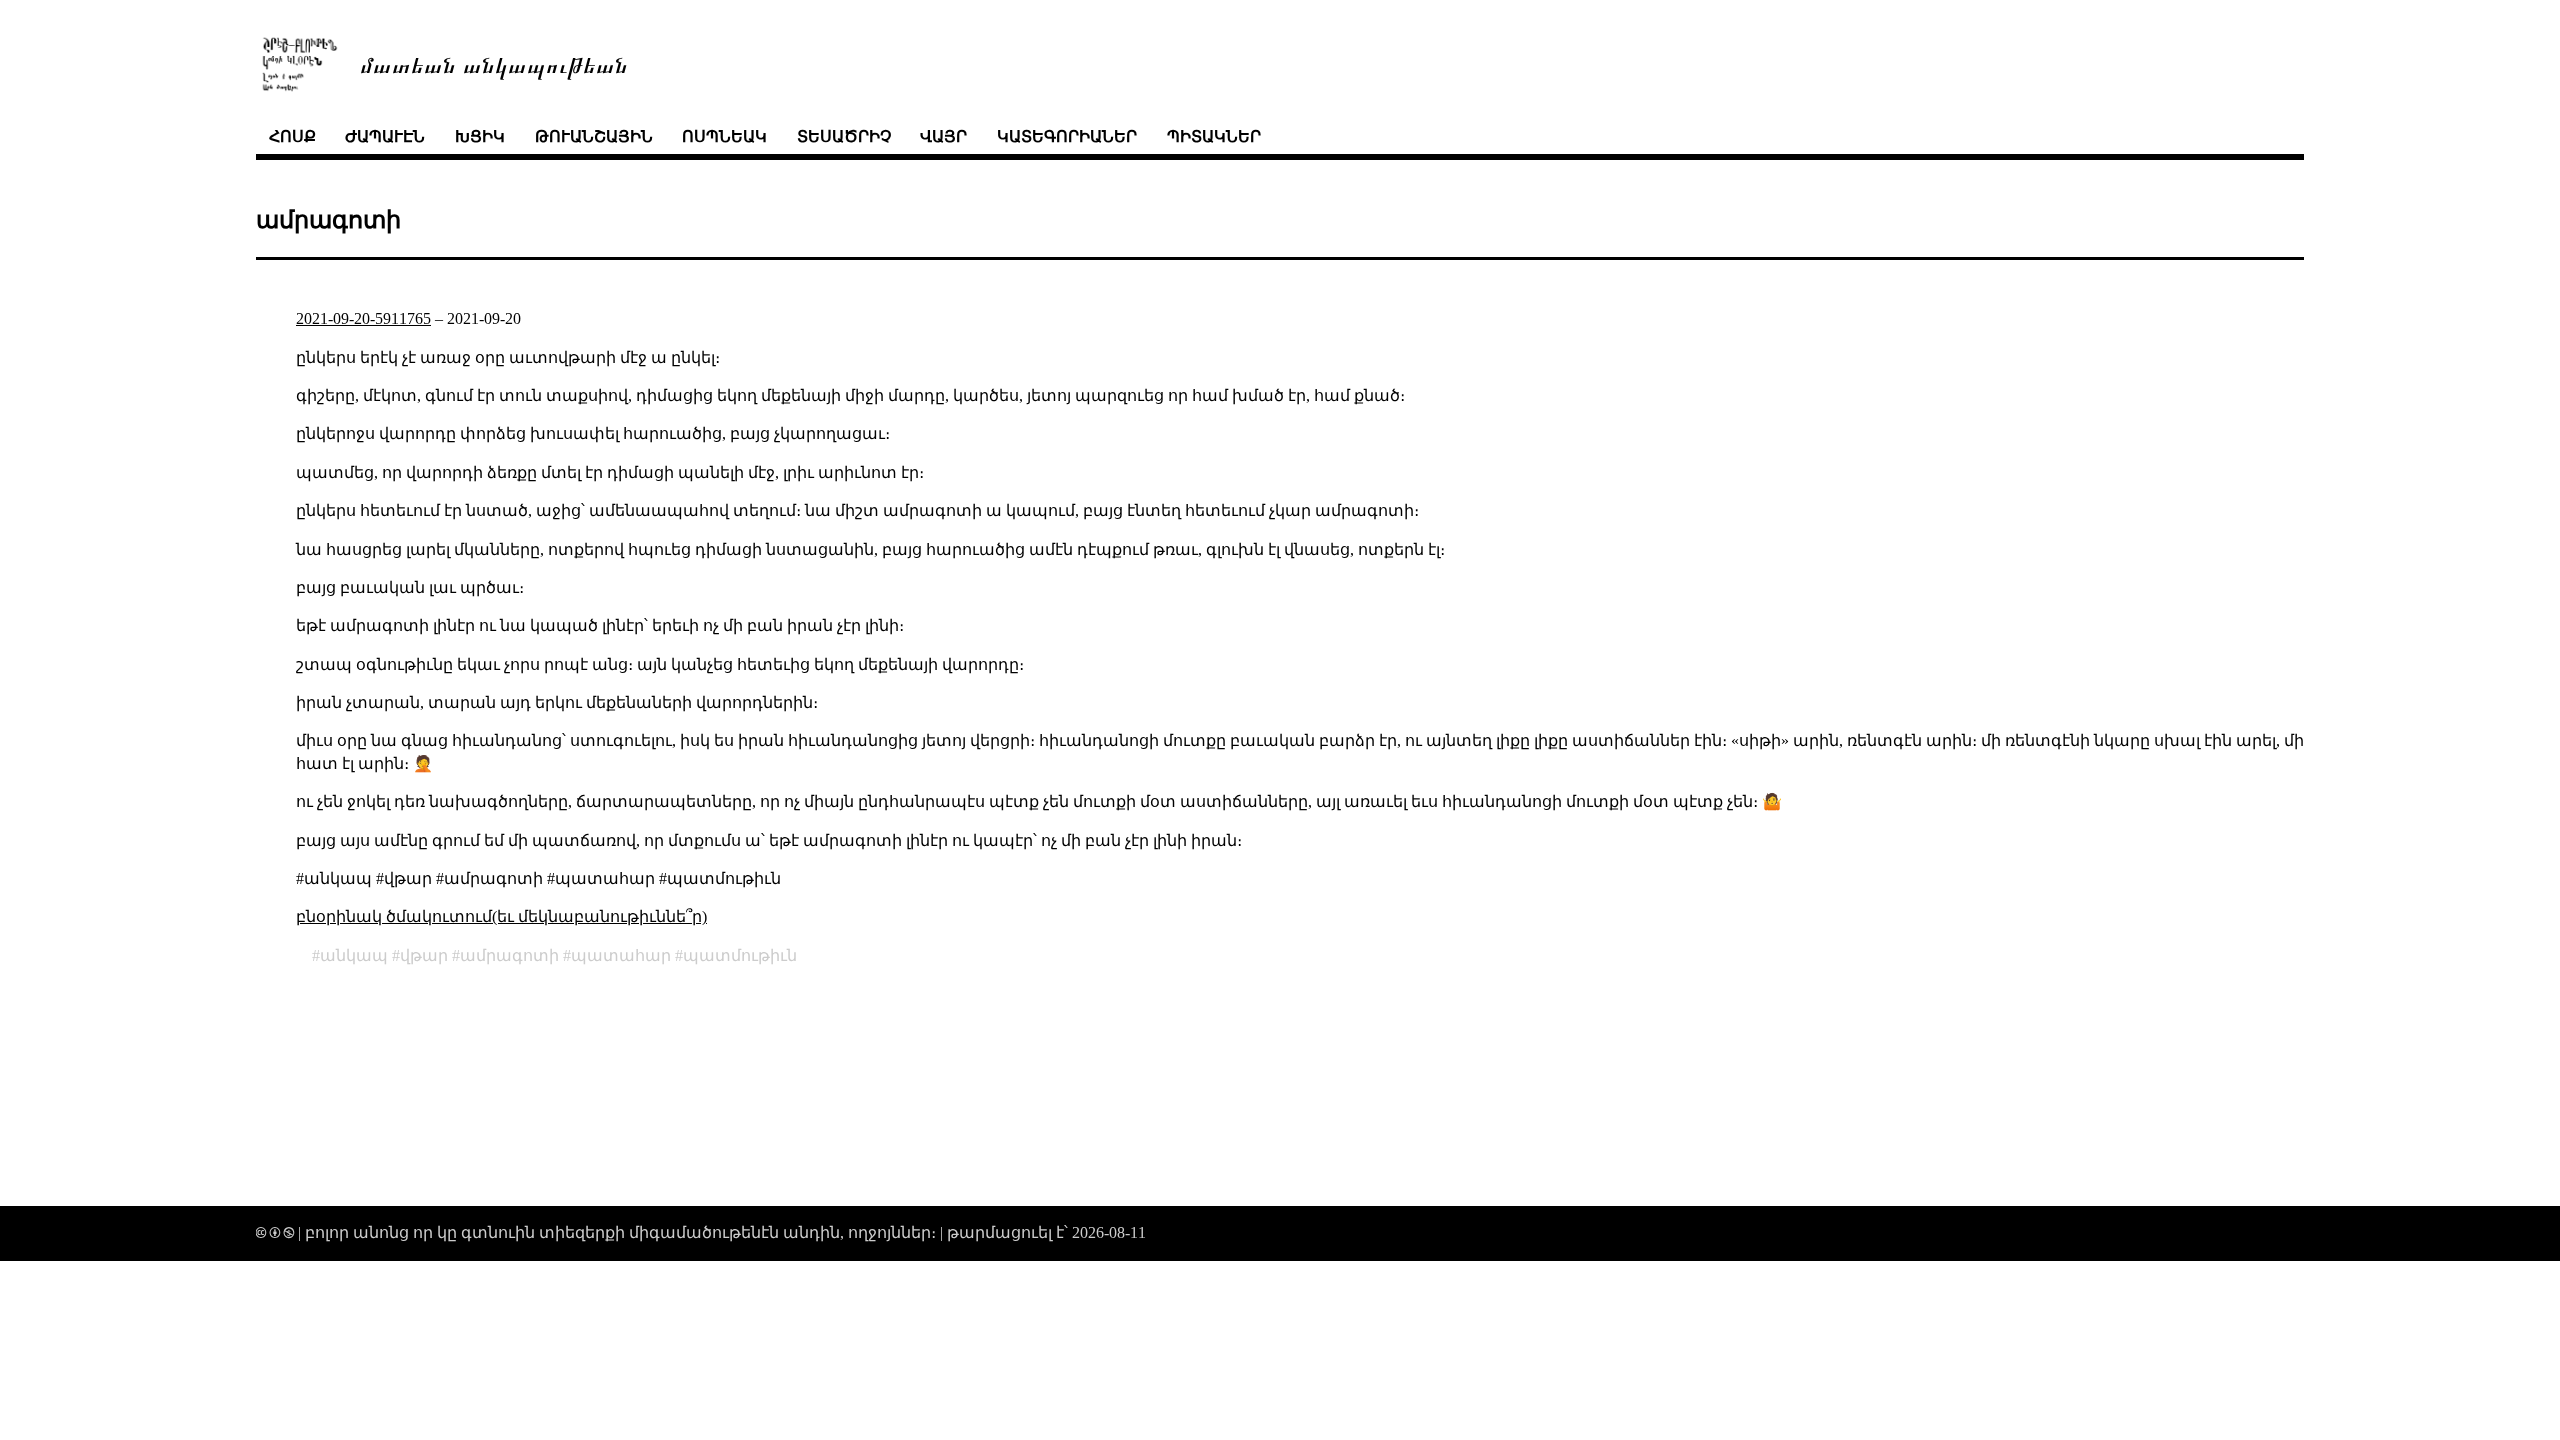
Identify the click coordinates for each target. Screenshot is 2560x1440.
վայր (943, 136)
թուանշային (594, 136)
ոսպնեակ (724, 136)
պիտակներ (1214, 136)
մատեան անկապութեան (494, 63)
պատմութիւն (740, 955)
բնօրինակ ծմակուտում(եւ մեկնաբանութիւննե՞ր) (501, 916)
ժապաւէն (385, 136)
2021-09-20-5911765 (363, 318)
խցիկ (480, 136)
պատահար (621, 955)
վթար (424, 955)
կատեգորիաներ (1067, 136)
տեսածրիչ (844, 136)
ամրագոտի (509, 955)
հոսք (292, 136)
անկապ (354, 955)
